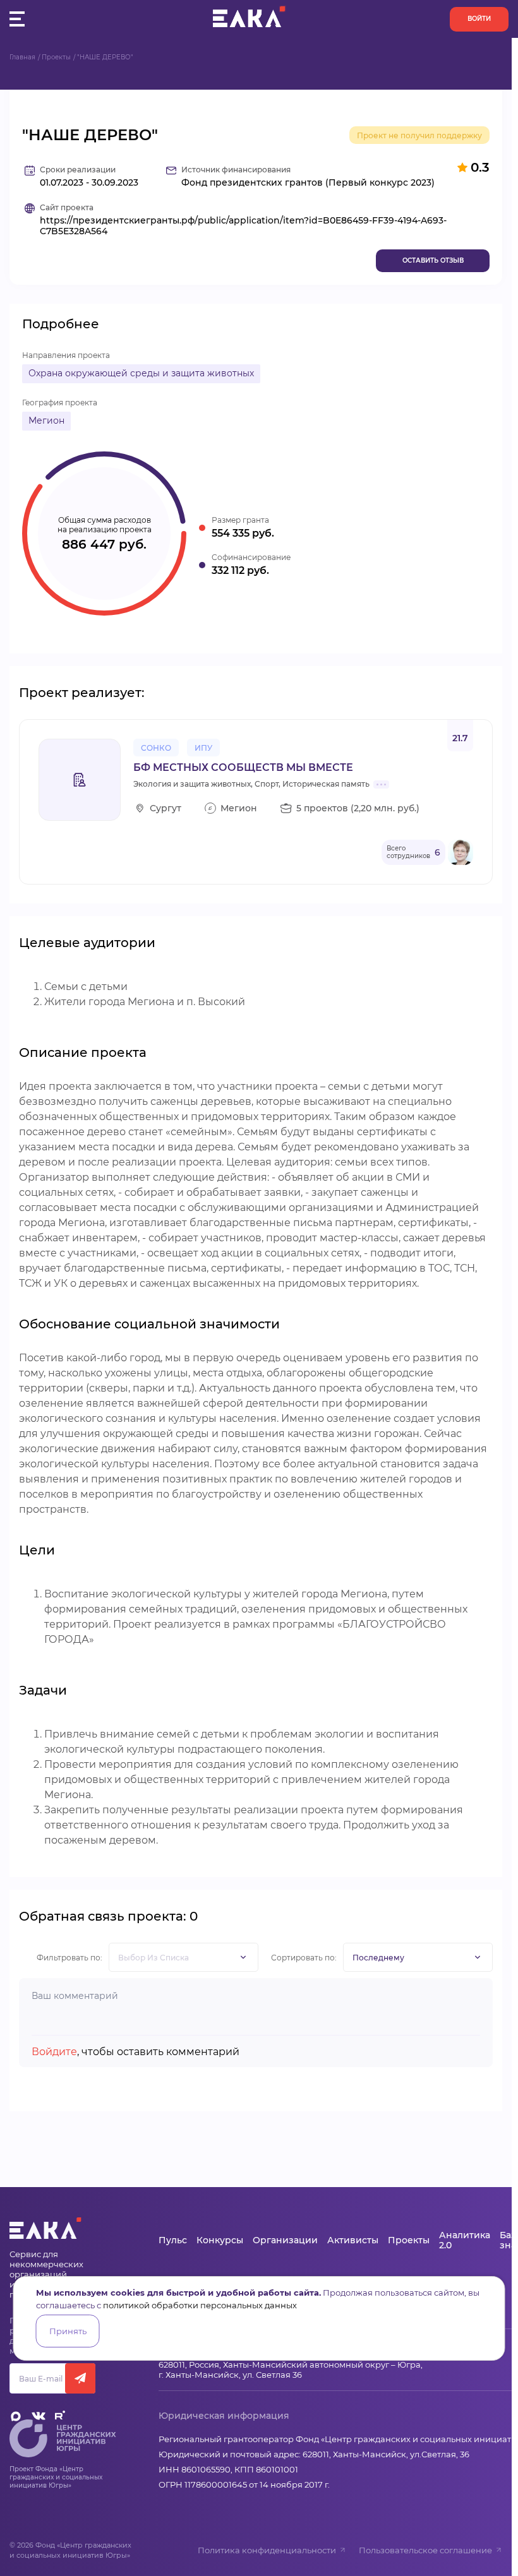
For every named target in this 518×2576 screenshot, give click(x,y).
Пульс (173, 2240)
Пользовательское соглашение (425, 2550)
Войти (479, 19)
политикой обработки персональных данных (200, 2305)
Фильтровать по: (69, 1958)
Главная (22, 57)
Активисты (353, 2240)
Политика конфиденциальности (267, 2550)
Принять (68, 2331)
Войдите (54, 2052)
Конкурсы (220, 2240)
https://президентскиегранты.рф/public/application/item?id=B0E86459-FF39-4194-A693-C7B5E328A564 (243, 226)
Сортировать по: (304, 1958)
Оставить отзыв (433, 260)
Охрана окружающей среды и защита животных (141, 373)
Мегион (46, 420)
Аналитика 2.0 (465, 2240)
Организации (285, 2240)
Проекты (56, 57)
